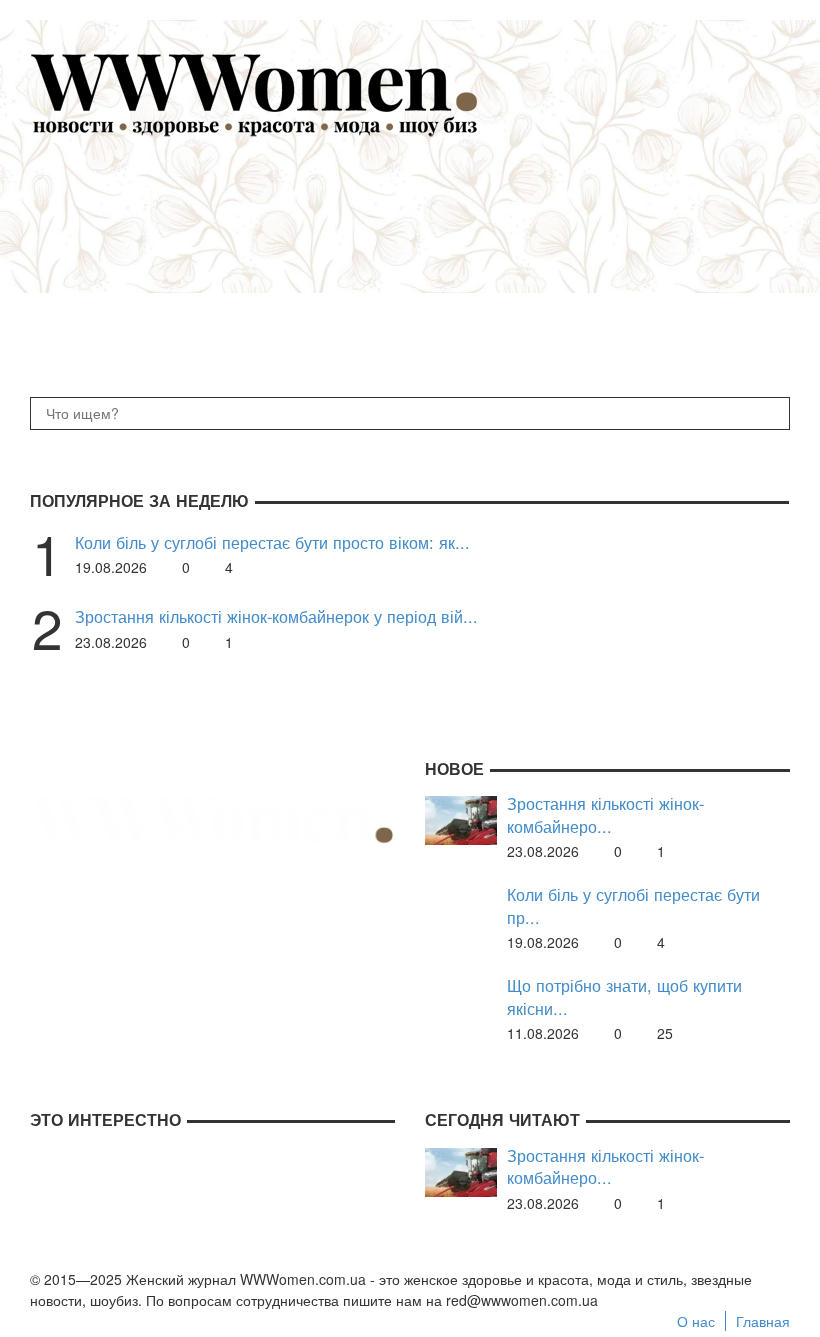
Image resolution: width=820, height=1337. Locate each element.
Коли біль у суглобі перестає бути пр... (633, 905)
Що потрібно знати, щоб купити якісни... (624, 996)
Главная (763, 1321)
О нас (696, 1321)
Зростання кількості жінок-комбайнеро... (605, 814)
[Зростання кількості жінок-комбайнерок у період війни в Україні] (461, 818)
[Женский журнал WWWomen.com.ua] (255, 93)
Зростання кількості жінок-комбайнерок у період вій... (276, 616)
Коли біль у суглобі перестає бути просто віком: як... (272, 542)
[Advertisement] (440, 256)
